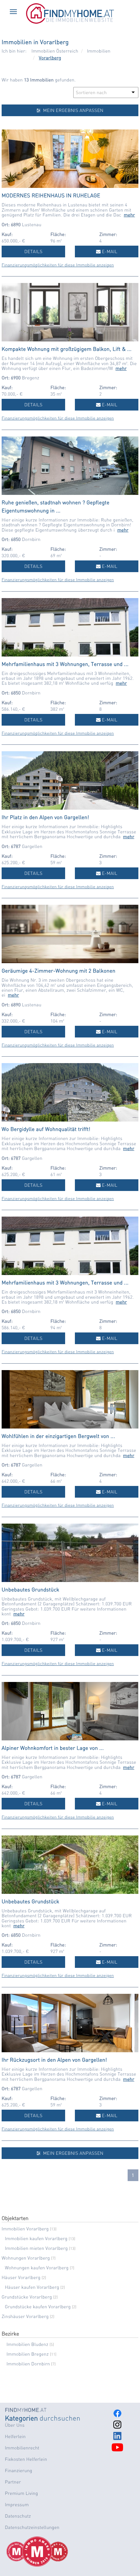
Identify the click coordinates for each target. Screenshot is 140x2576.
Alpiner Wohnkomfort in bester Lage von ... (53, 1748)
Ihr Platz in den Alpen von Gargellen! (45, 817)
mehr (129, 215)
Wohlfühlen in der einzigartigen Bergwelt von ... (58, 1436)
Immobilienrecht (22, 2448)
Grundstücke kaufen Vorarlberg (41, 2307)
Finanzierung (19, 2471)
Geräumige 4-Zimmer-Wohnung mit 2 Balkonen (58, 970)
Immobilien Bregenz (32, 2354)
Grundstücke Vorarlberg (30, 2297)
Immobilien (99, 51)
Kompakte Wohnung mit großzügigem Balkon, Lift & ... (67, 349)
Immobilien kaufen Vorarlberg (40, 2239)
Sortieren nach (91, 92)
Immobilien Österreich (55, 51)
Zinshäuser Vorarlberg (28, 2316)
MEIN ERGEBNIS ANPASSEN (72, 110)
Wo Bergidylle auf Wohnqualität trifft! (46, 1129)
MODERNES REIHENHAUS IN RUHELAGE (51, 195)
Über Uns (15, 2425)
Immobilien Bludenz (30, 2344)
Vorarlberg (50, 58)
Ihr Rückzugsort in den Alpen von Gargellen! (54, 2060)
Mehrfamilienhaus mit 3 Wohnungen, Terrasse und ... (65, 664)
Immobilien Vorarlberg (29, 2229)
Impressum (17, 2505)
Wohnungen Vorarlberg (29, 2258)
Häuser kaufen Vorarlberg (35, 2287)
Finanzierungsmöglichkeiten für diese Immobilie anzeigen (58, 265)
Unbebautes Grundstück (30, 1589)
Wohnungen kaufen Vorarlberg (40, 2268)
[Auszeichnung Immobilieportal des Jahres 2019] (53, 2552)
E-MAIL (109, 251)
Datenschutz (18, 2516)
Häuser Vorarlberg (24, 2277)
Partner (13, 2482)
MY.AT (26, 2410)
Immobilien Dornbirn (31, 2364)
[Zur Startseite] (70, 22)
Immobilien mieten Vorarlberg (40, 2248)
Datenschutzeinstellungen (32, 2527)
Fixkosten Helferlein (26, 2459)
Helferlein (15, 2436)
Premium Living (21, 2493)
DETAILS (34, 251)
